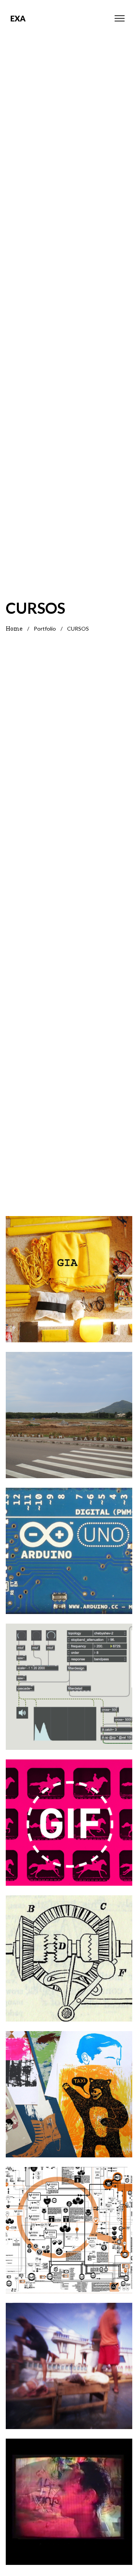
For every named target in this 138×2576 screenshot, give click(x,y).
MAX (69, 1675)
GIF (69, 1811)
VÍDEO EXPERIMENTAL (69, 2490)
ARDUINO (69, 1539)
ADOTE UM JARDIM (69, 1403)
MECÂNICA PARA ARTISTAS (69, 1947)
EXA (18, 18)
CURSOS (69, 1309)
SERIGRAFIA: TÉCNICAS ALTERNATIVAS (69, 2082)
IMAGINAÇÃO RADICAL (69, 2218)
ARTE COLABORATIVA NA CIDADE (69, 1267)
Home (14, 629)
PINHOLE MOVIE (69, 2354)
